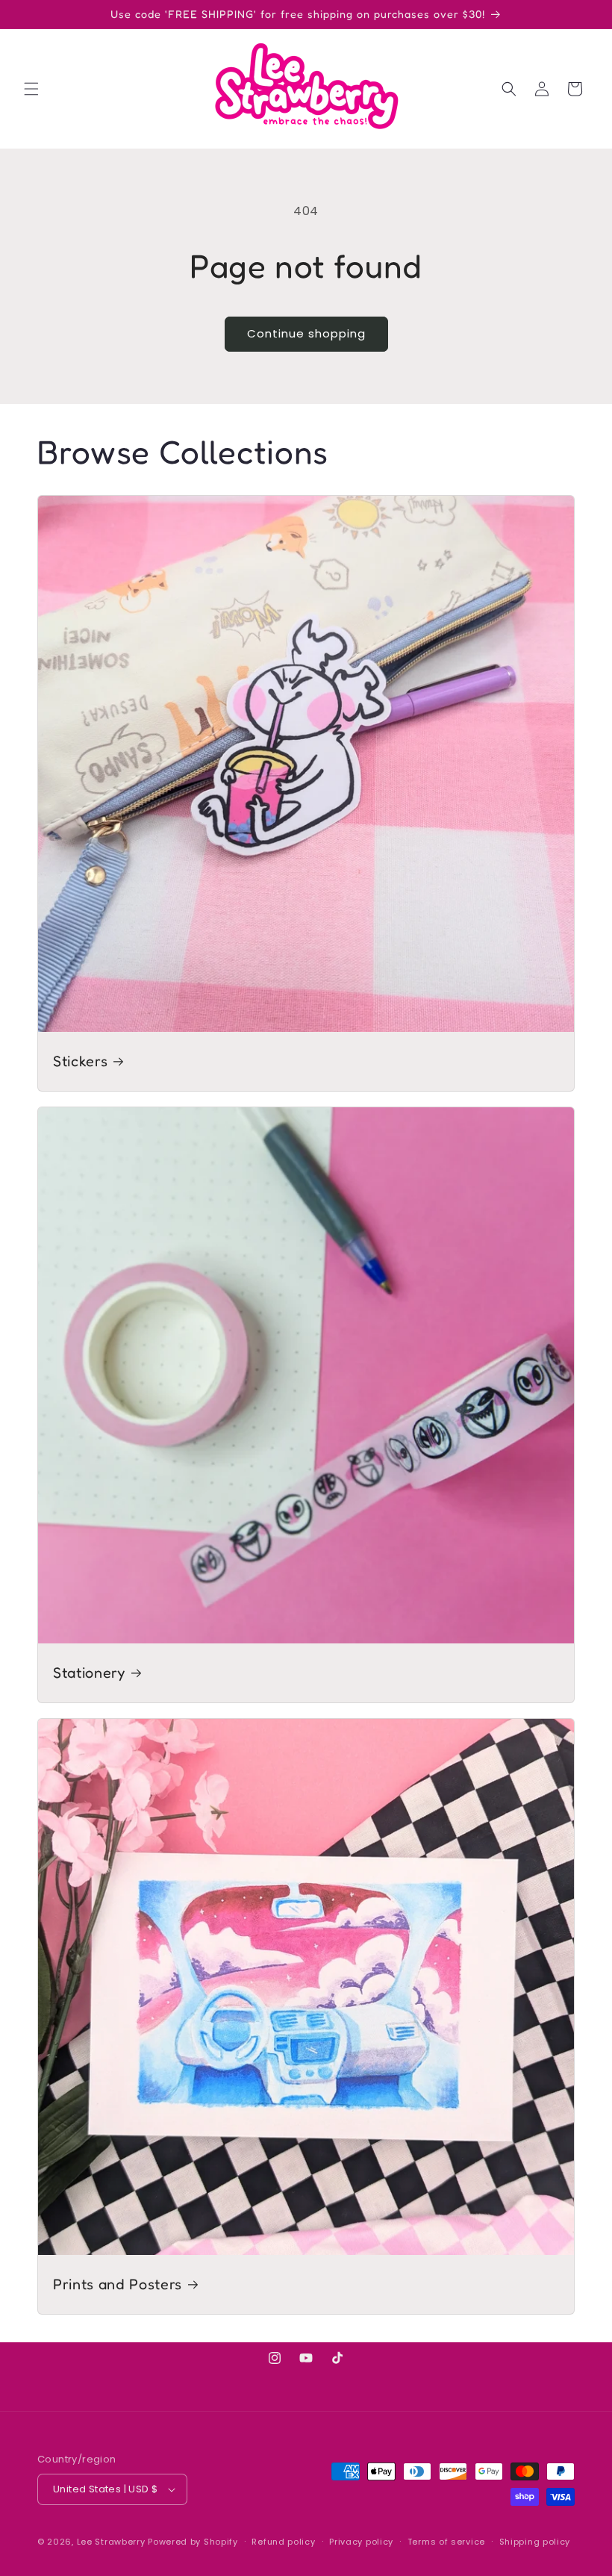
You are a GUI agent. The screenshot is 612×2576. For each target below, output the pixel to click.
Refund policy (283, 2542)
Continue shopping (306, 333)
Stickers (80, 1061)
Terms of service (446, 2542)
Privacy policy (361, 2542)
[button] (31, 89)
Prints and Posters (118, 2284)
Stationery (89, 1673)
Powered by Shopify (193, 2542)
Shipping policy (535, 2542)
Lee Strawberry (111, 2542)
